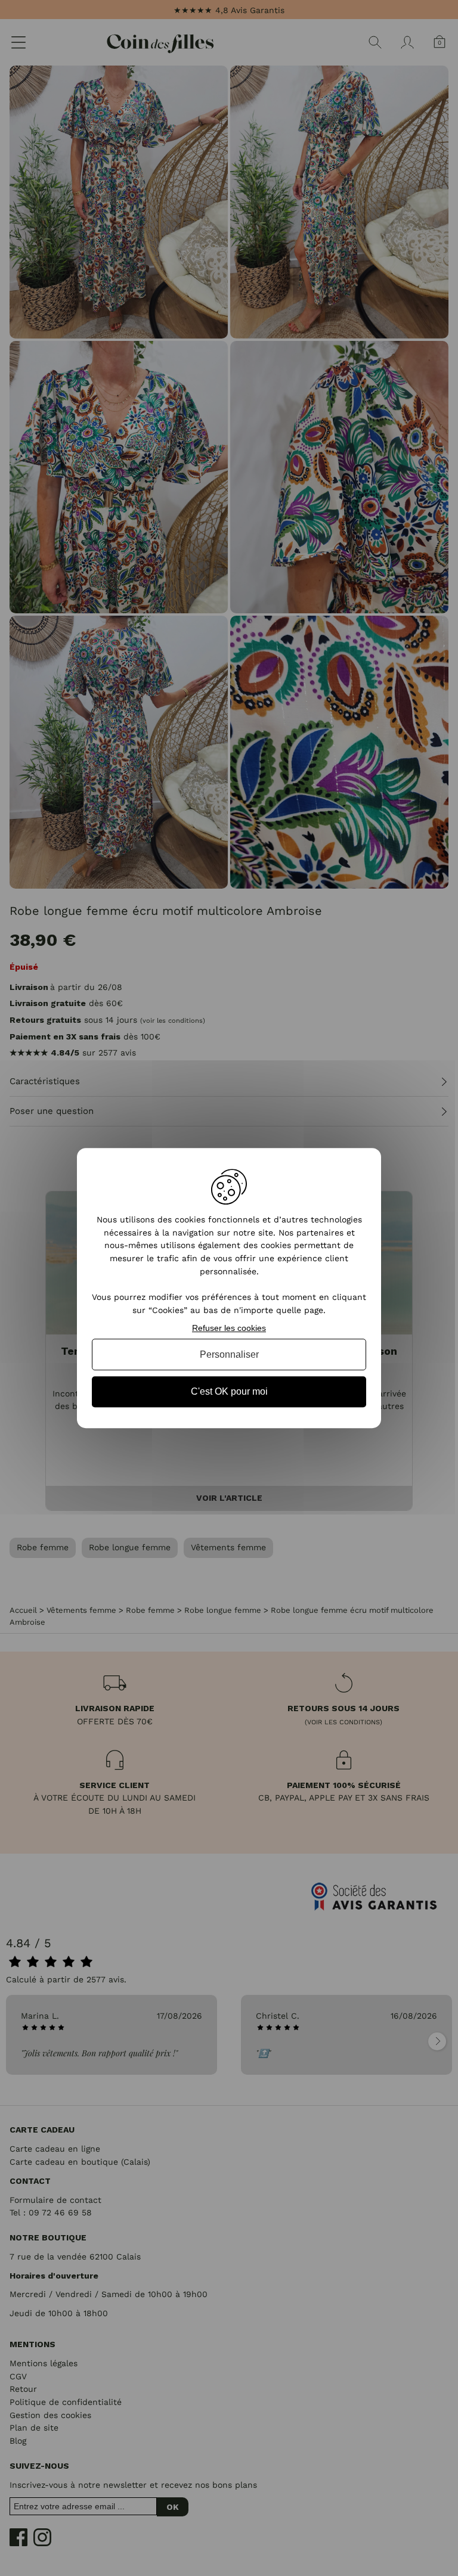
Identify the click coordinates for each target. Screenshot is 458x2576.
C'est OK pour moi (229, 1392)
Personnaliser (229, 1354)
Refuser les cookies (229, 1328)
